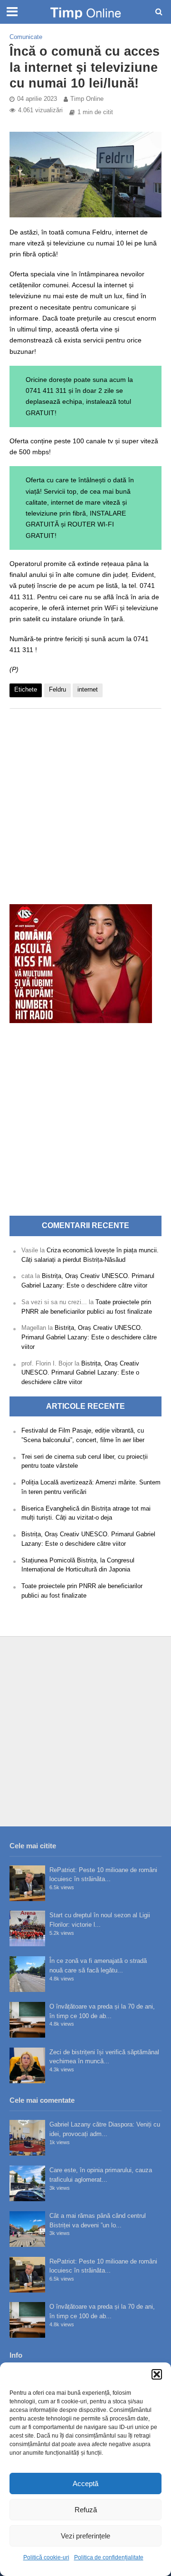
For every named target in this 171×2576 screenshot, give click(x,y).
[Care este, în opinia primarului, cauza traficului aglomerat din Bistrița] (27, 2183)
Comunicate (26, 37)
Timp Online (87, 99)
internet (88, 690)
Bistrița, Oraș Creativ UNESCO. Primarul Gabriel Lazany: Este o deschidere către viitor (89, 1337)
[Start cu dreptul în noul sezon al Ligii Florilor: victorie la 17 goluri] (27, 1928)
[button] (157, 2374)
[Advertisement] (85, 801)
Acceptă (85, 2483)
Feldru (57, 690)
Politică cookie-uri (46, 2557)
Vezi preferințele (85, 2536)
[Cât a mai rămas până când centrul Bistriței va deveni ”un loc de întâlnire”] (27, 2229)
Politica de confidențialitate (109, 2557)
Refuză (86, 2510)
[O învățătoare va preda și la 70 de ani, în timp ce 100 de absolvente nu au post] (27, 2020)
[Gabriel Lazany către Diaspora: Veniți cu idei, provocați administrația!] (27, 2138)
